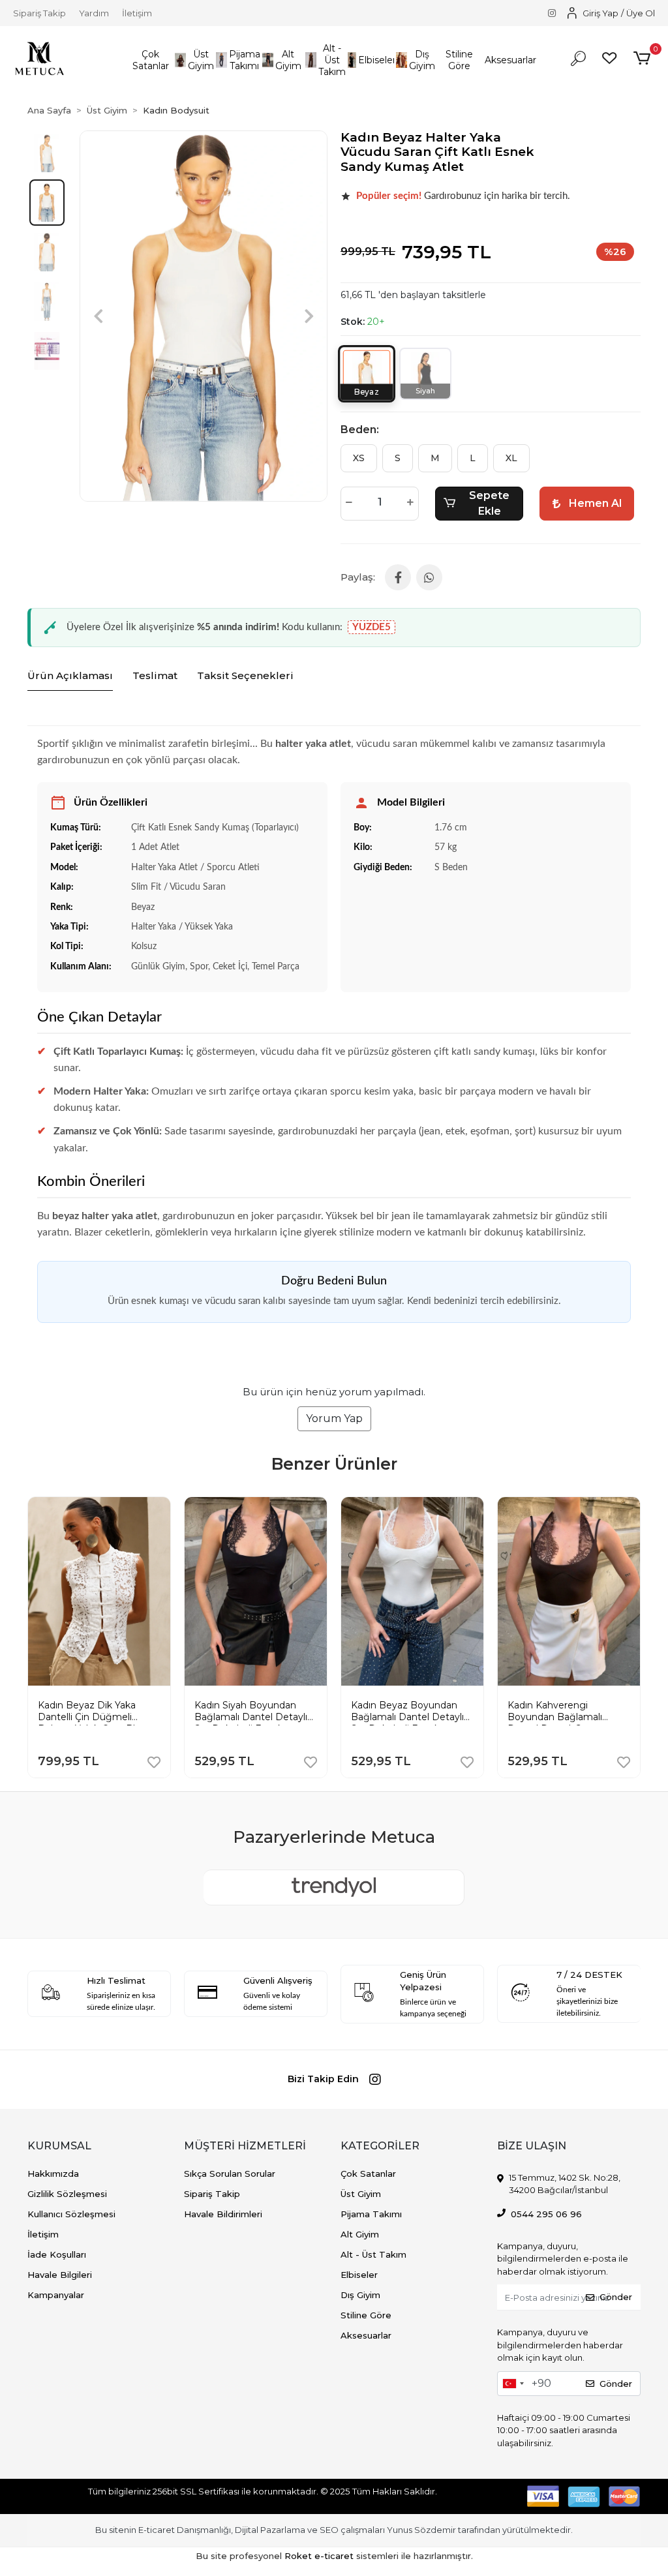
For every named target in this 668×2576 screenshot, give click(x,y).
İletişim (137, 13)
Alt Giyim (360, 2234)
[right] (641, 1624)
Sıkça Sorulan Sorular (230, 2174)
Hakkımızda (53, 2174)
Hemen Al (595, 503)
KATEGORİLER (380, 2146)
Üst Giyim (361, 2194)
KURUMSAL (59, 2146)
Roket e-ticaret (319, 2556)
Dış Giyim (360, 2295)
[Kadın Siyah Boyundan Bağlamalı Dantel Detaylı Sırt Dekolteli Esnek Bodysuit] (256, 1507)
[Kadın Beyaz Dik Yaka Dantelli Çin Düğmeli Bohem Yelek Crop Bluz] (99, 1507)
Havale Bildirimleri (223, 2214)
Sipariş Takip (39, 13)
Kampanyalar (56, 2295)
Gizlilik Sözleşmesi (67, 2194)
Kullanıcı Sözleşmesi (71, 2214)
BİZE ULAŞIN (532, 2146)
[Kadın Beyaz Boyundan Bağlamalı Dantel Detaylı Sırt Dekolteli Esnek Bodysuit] (412, 1507)
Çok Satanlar (368, 2174)
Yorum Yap (334, 1418)
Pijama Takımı (371, 2214)
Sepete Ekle (489, 503)
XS (359, 458)
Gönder (616, 2297)
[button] (150, 60)
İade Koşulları (57, 2254)
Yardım (94, 13)
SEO (329, 2530)
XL (511, 458)
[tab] (70, 676)
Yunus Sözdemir (421, 2530)
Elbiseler (359, 2275)
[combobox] (513, 2384)
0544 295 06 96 (546, 2214)
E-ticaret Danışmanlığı (185, 2530)
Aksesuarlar (366, 2335)
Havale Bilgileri (60, 2275)
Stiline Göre (366, 2315)
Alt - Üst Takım (373, 2254)
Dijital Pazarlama (270, 2530)
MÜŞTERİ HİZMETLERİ (245, 2146)
